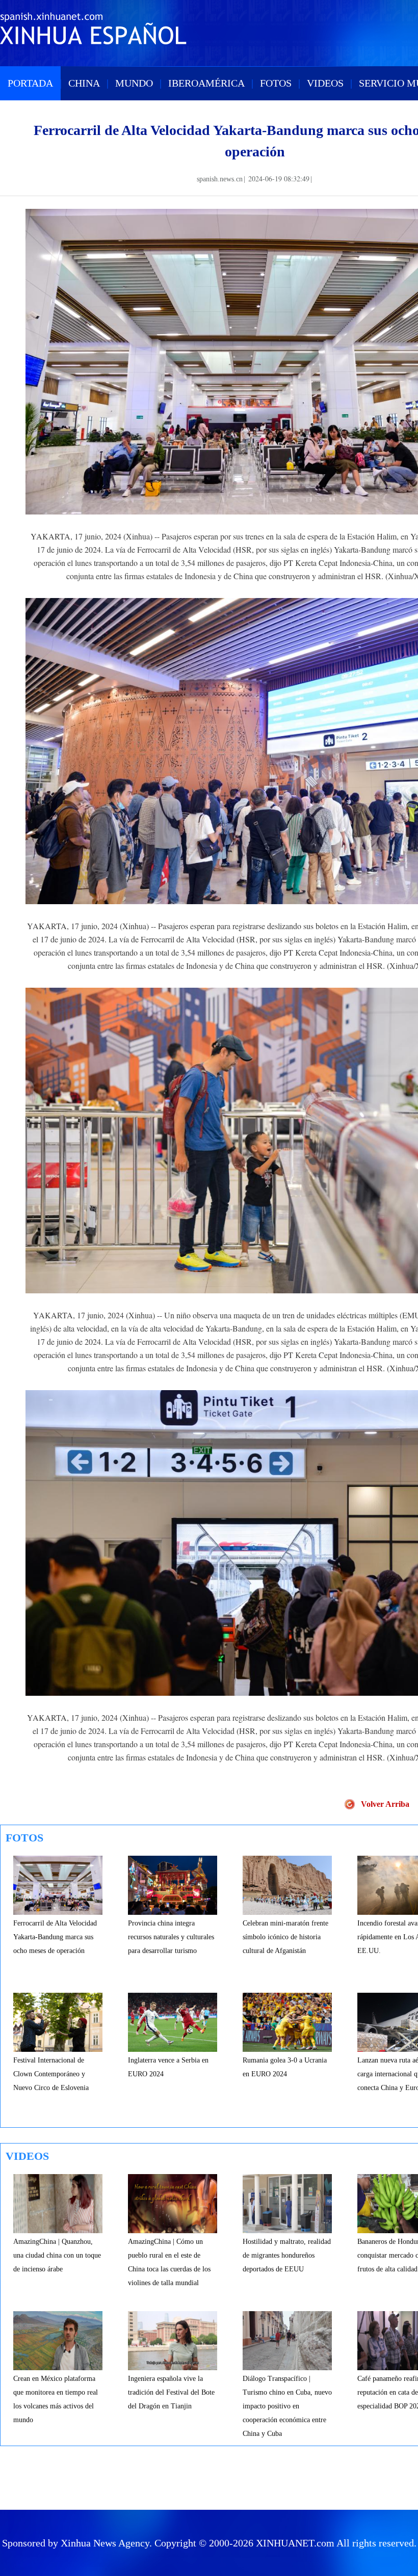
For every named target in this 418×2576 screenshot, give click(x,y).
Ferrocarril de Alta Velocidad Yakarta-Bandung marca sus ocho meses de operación (55, 1937)
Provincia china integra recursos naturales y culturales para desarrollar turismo (171, 1937)
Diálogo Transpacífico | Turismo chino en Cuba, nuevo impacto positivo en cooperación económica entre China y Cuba (287, 2406)
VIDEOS (325, 83)
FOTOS (276, 83)
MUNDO (134, 83)
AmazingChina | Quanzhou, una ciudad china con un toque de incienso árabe (57, 2255)
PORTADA (30, 83)
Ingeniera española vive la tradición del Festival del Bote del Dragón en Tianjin (171, 2392)
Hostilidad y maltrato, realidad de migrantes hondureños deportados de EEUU (287, 2255)
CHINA (84, 83)
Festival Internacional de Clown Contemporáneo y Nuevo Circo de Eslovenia (51, 2074)
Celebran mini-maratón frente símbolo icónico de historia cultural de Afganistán (285, 1937)
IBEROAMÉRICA (206, 83)
